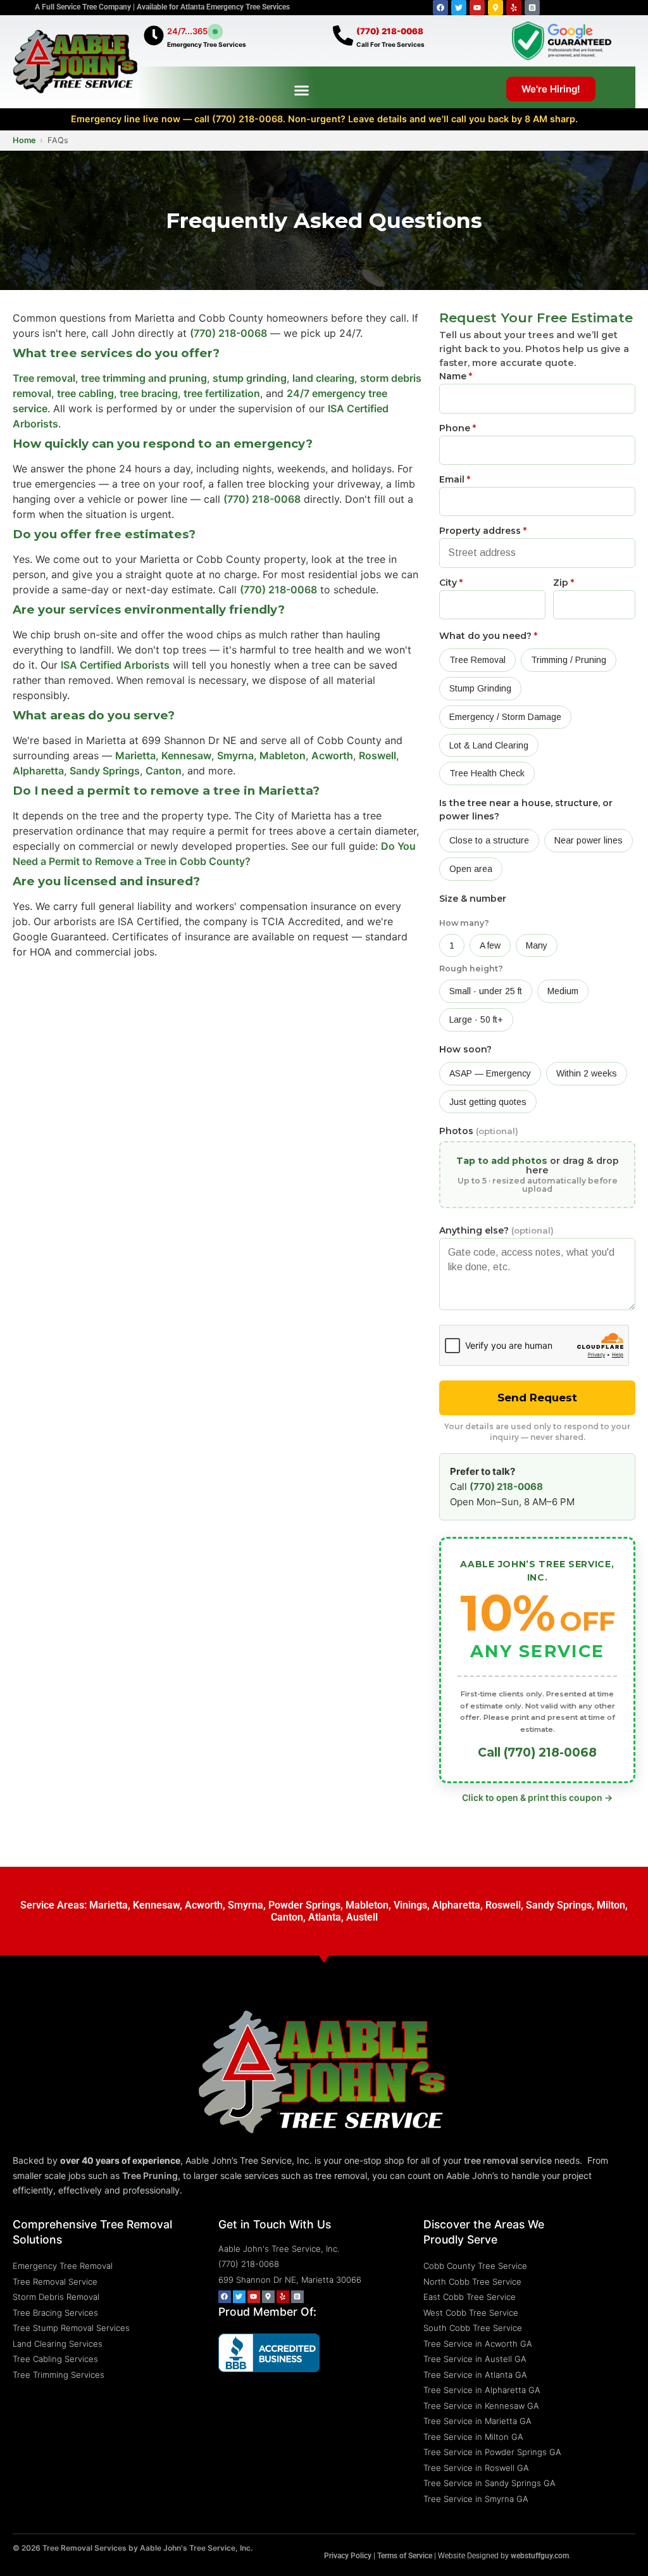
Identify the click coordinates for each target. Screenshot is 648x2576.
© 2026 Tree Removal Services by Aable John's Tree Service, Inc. (133, 2548)
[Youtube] (477, 8)
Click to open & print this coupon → (537, 1797)
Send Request (537, 1398)
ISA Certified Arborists (115, 665)
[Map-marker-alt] (495, 8)
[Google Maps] (268, 2297)
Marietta (135, 755)
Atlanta (325, 1917)
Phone (458, 428)
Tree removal (44, 378)
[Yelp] (514, 8)
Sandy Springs (105, 771)
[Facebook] (440, 8)
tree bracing (149, 393)
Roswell (377, 755)
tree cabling (85, 393)
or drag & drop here (538, 1174)
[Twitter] (459, 8)
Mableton (283, 755)
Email (455, 479)
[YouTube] (254, 2297)
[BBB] (297, 2297)
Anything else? (496, 1230)
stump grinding (250, 378)
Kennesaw (186, 755)
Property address (483, 531)
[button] (302, 90)
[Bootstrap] (532, 8)
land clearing (323, 378)
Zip (564, 583)
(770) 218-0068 (390, 31)
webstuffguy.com (540, 2556)
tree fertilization (222, 393)
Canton (164, 771)
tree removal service (508, 2160)
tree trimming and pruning (144, 378)
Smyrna (235, 755)
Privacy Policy (348, 2556)
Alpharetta (38, 771)
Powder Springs (304, 1905)
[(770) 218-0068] (343, 35)
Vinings (410, 1905)
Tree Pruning (150, 2175)
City (451, 583)
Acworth (332, 755)
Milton (611, 1905)
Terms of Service (405, 2556)
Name (456, 376)
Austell (362, 1917)
